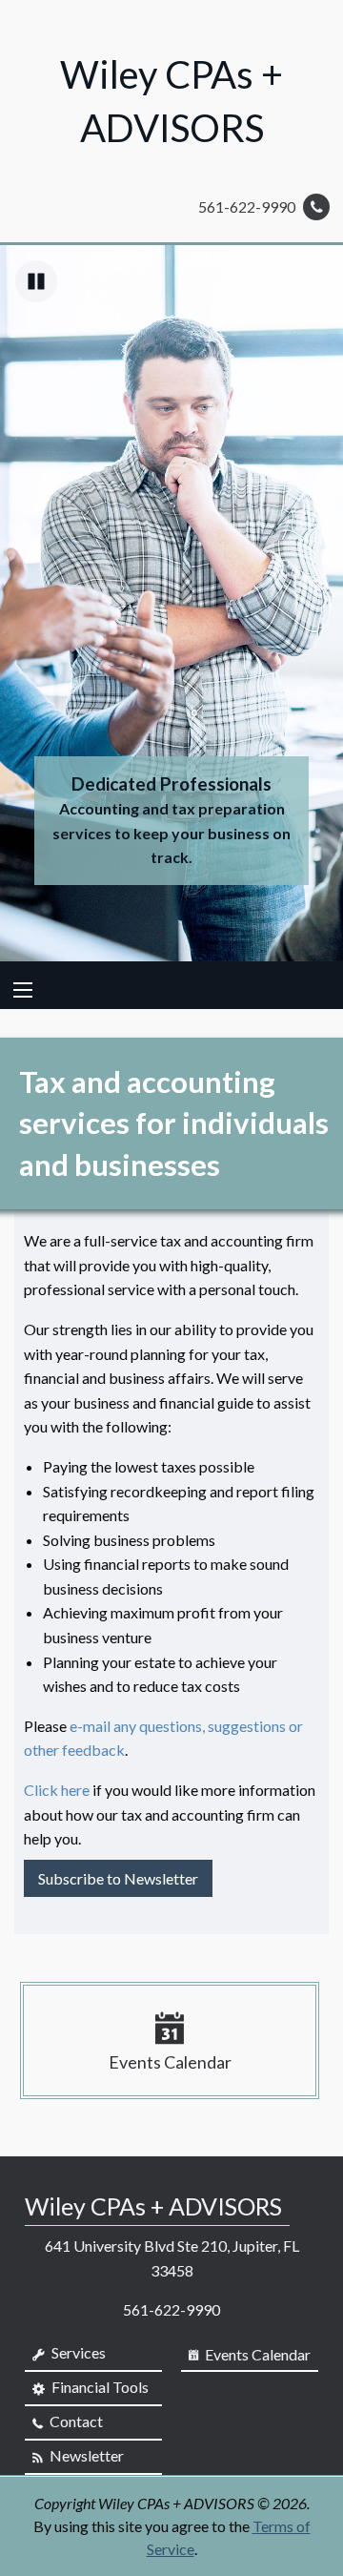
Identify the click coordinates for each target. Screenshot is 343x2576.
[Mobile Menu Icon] (23, 990)
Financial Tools (99, 2387)
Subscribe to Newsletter (118, 1878)
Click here (57, 1790)
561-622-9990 (248, 206)
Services (77, 2352)
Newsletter (85, 2455)
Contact (75, 2421)
